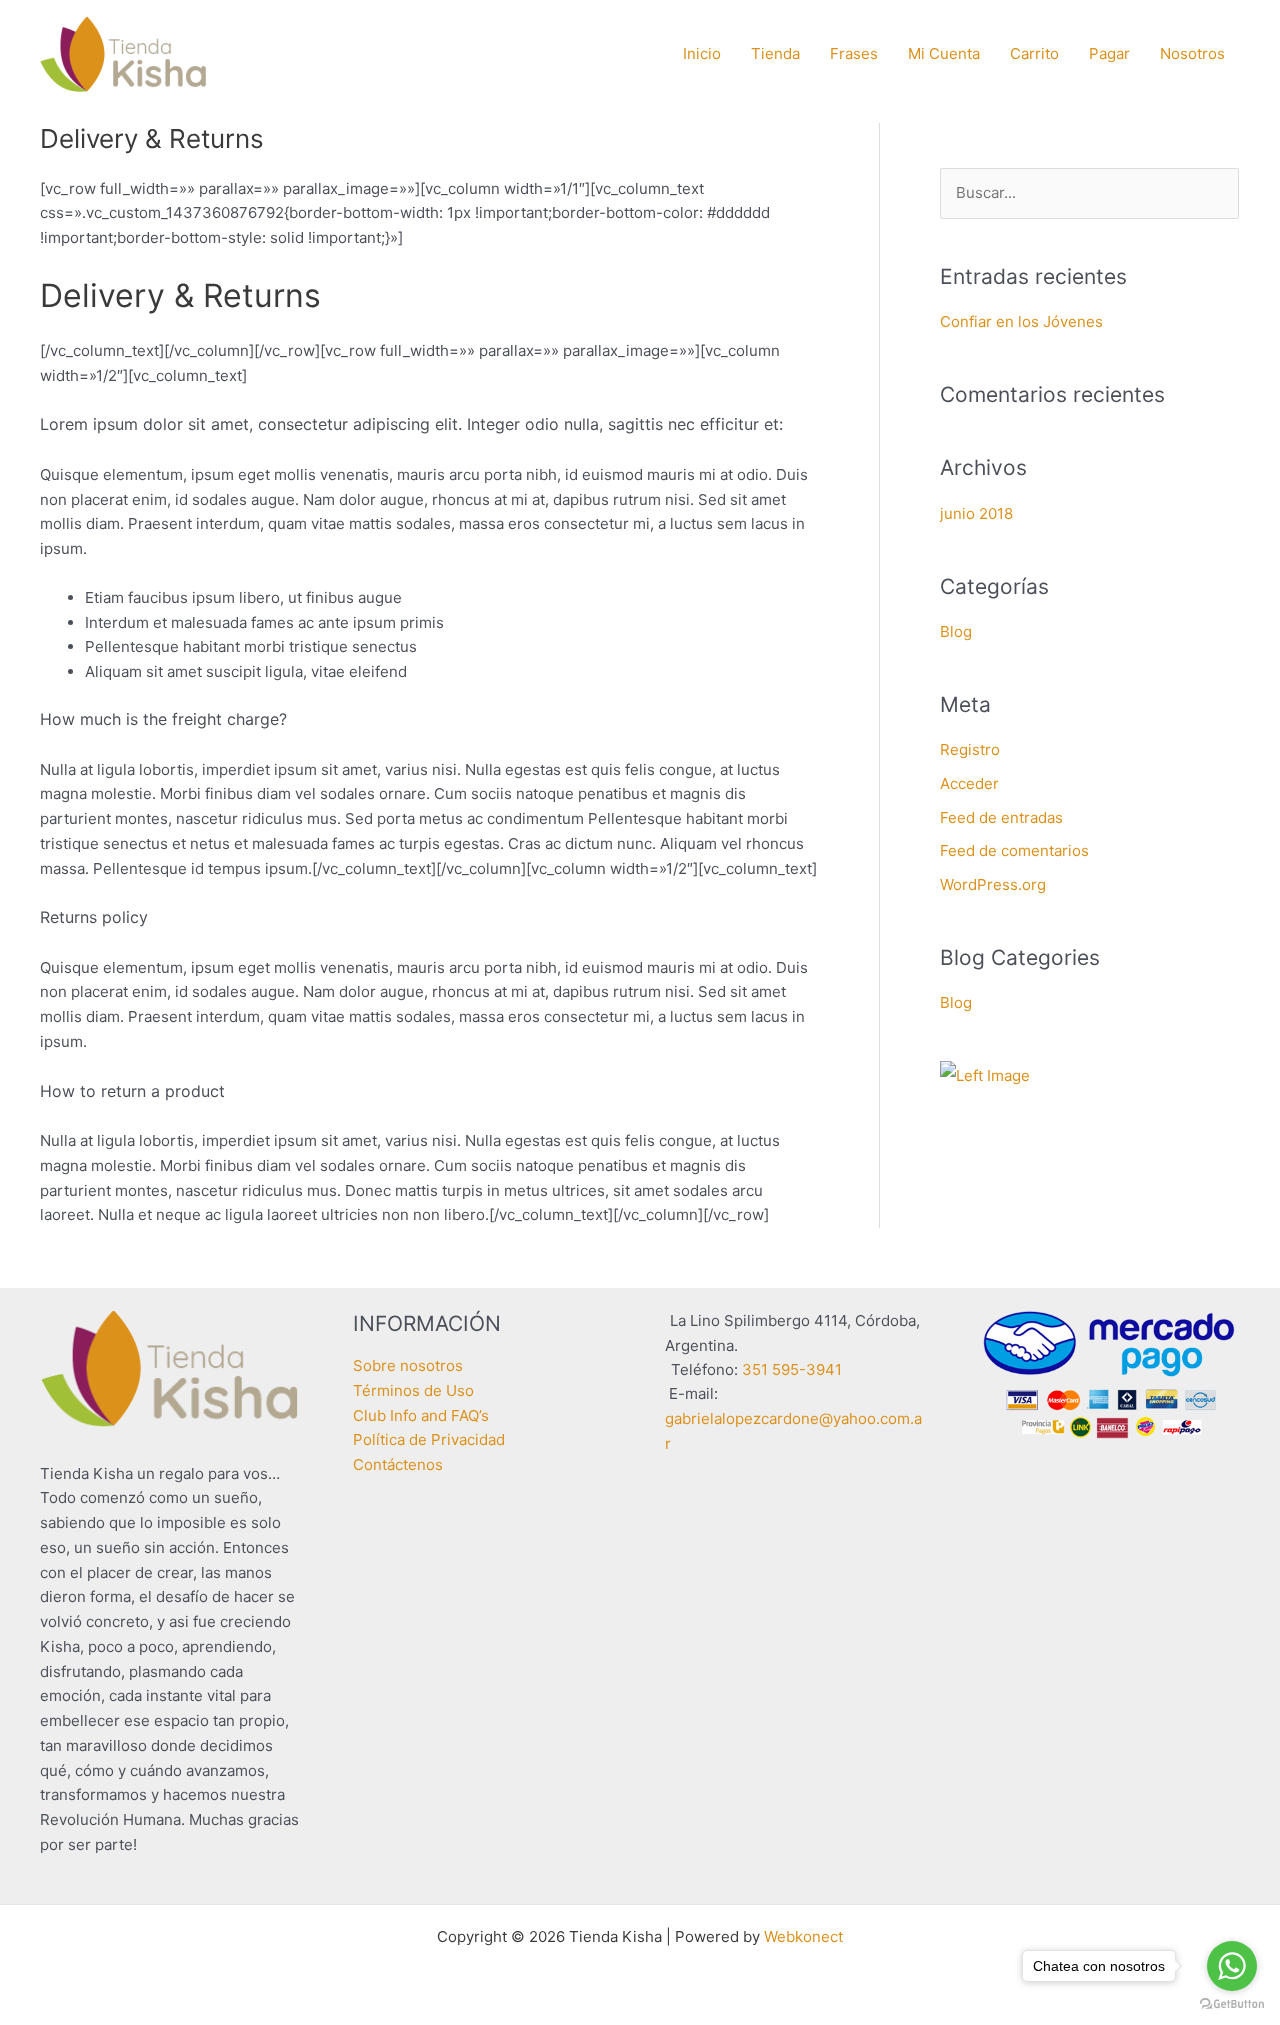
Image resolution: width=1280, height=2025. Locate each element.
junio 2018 (976, 513)
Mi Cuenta (944, 53)
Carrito (1034, 53)
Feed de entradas (1001, 817)
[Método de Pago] (1109, 1373)
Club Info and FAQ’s (421, 1415)
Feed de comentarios (1014, 850)
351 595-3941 (792, 1369)
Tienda (775, 53)
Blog (956, 631)
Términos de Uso (413, 1390)
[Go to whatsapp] (1232, 1966)
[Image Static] (985, 1074)
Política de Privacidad (429, 1439)
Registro (970, 749)
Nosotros (1192, 53)
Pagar (1109, 53)
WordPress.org (993, 884)
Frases (854, 53)
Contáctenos (398, 1464)
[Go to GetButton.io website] (1232, 2004)
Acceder (969, 783)
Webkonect (803, 1936)
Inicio (702, 53)
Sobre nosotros (408, 1365)
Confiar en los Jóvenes (1021, 321)
